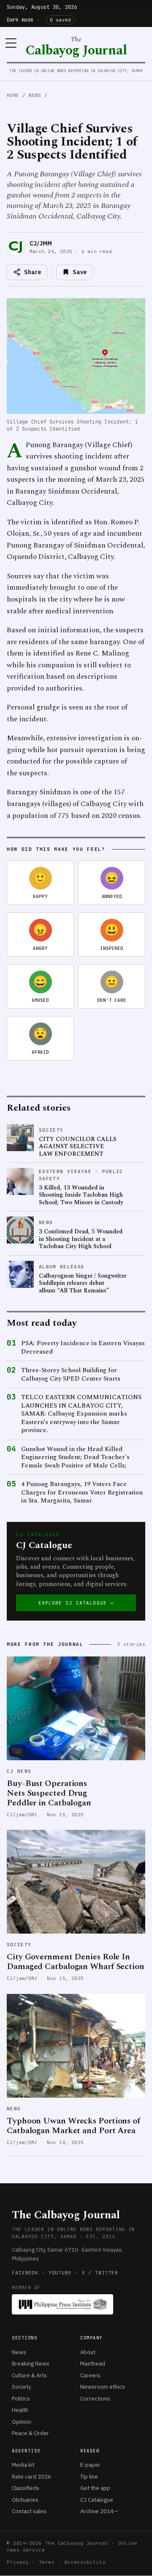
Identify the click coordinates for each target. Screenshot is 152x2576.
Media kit (23, 2465)
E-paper (90, 2465)
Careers (90, 2375)
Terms (47, 2562)
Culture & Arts (29, 2375)
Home (13, 95)
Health (20, 2410)
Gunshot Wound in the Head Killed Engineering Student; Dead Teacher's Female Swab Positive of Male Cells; (75, 1458)
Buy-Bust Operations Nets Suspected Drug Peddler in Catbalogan (49, 1793)
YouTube (60, 2273)
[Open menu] (11, 43)
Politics (21, 2399)
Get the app (95, 2488)
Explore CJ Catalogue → (76, 1603)
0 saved (61, 20)
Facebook (25, 2273)
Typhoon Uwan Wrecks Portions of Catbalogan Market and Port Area (73, 2126)
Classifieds (26, 2488)
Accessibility (85, 2562)
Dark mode (20, 20)
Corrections (95, 2399)
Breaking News (31, 2364)
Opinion (22, 2422)
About (88, 2352)
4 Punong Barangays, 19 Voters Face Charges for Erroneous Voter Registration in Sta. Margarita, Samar (82, 1493)
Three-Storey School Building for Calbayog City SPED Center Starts (71, 1374)
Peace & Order (30, 2433)
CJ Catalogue (97, 2500)
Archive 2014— (99, 2511)
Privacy (18, 2562)
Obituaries (25, 2500)
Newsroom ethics (103, 2387)
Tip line (89, 2477)
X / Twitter (100, 2273)
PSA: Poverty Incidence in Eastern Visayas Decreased (83, 1347)
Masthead (93, 2364)
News (35, 95)
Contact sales (29, 2511)
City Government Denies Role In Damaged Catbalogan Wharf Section (76, 1962)
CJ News (19, 1771)
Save (80, 272)
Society (19, 1945)
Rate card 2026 (31, 2477)
